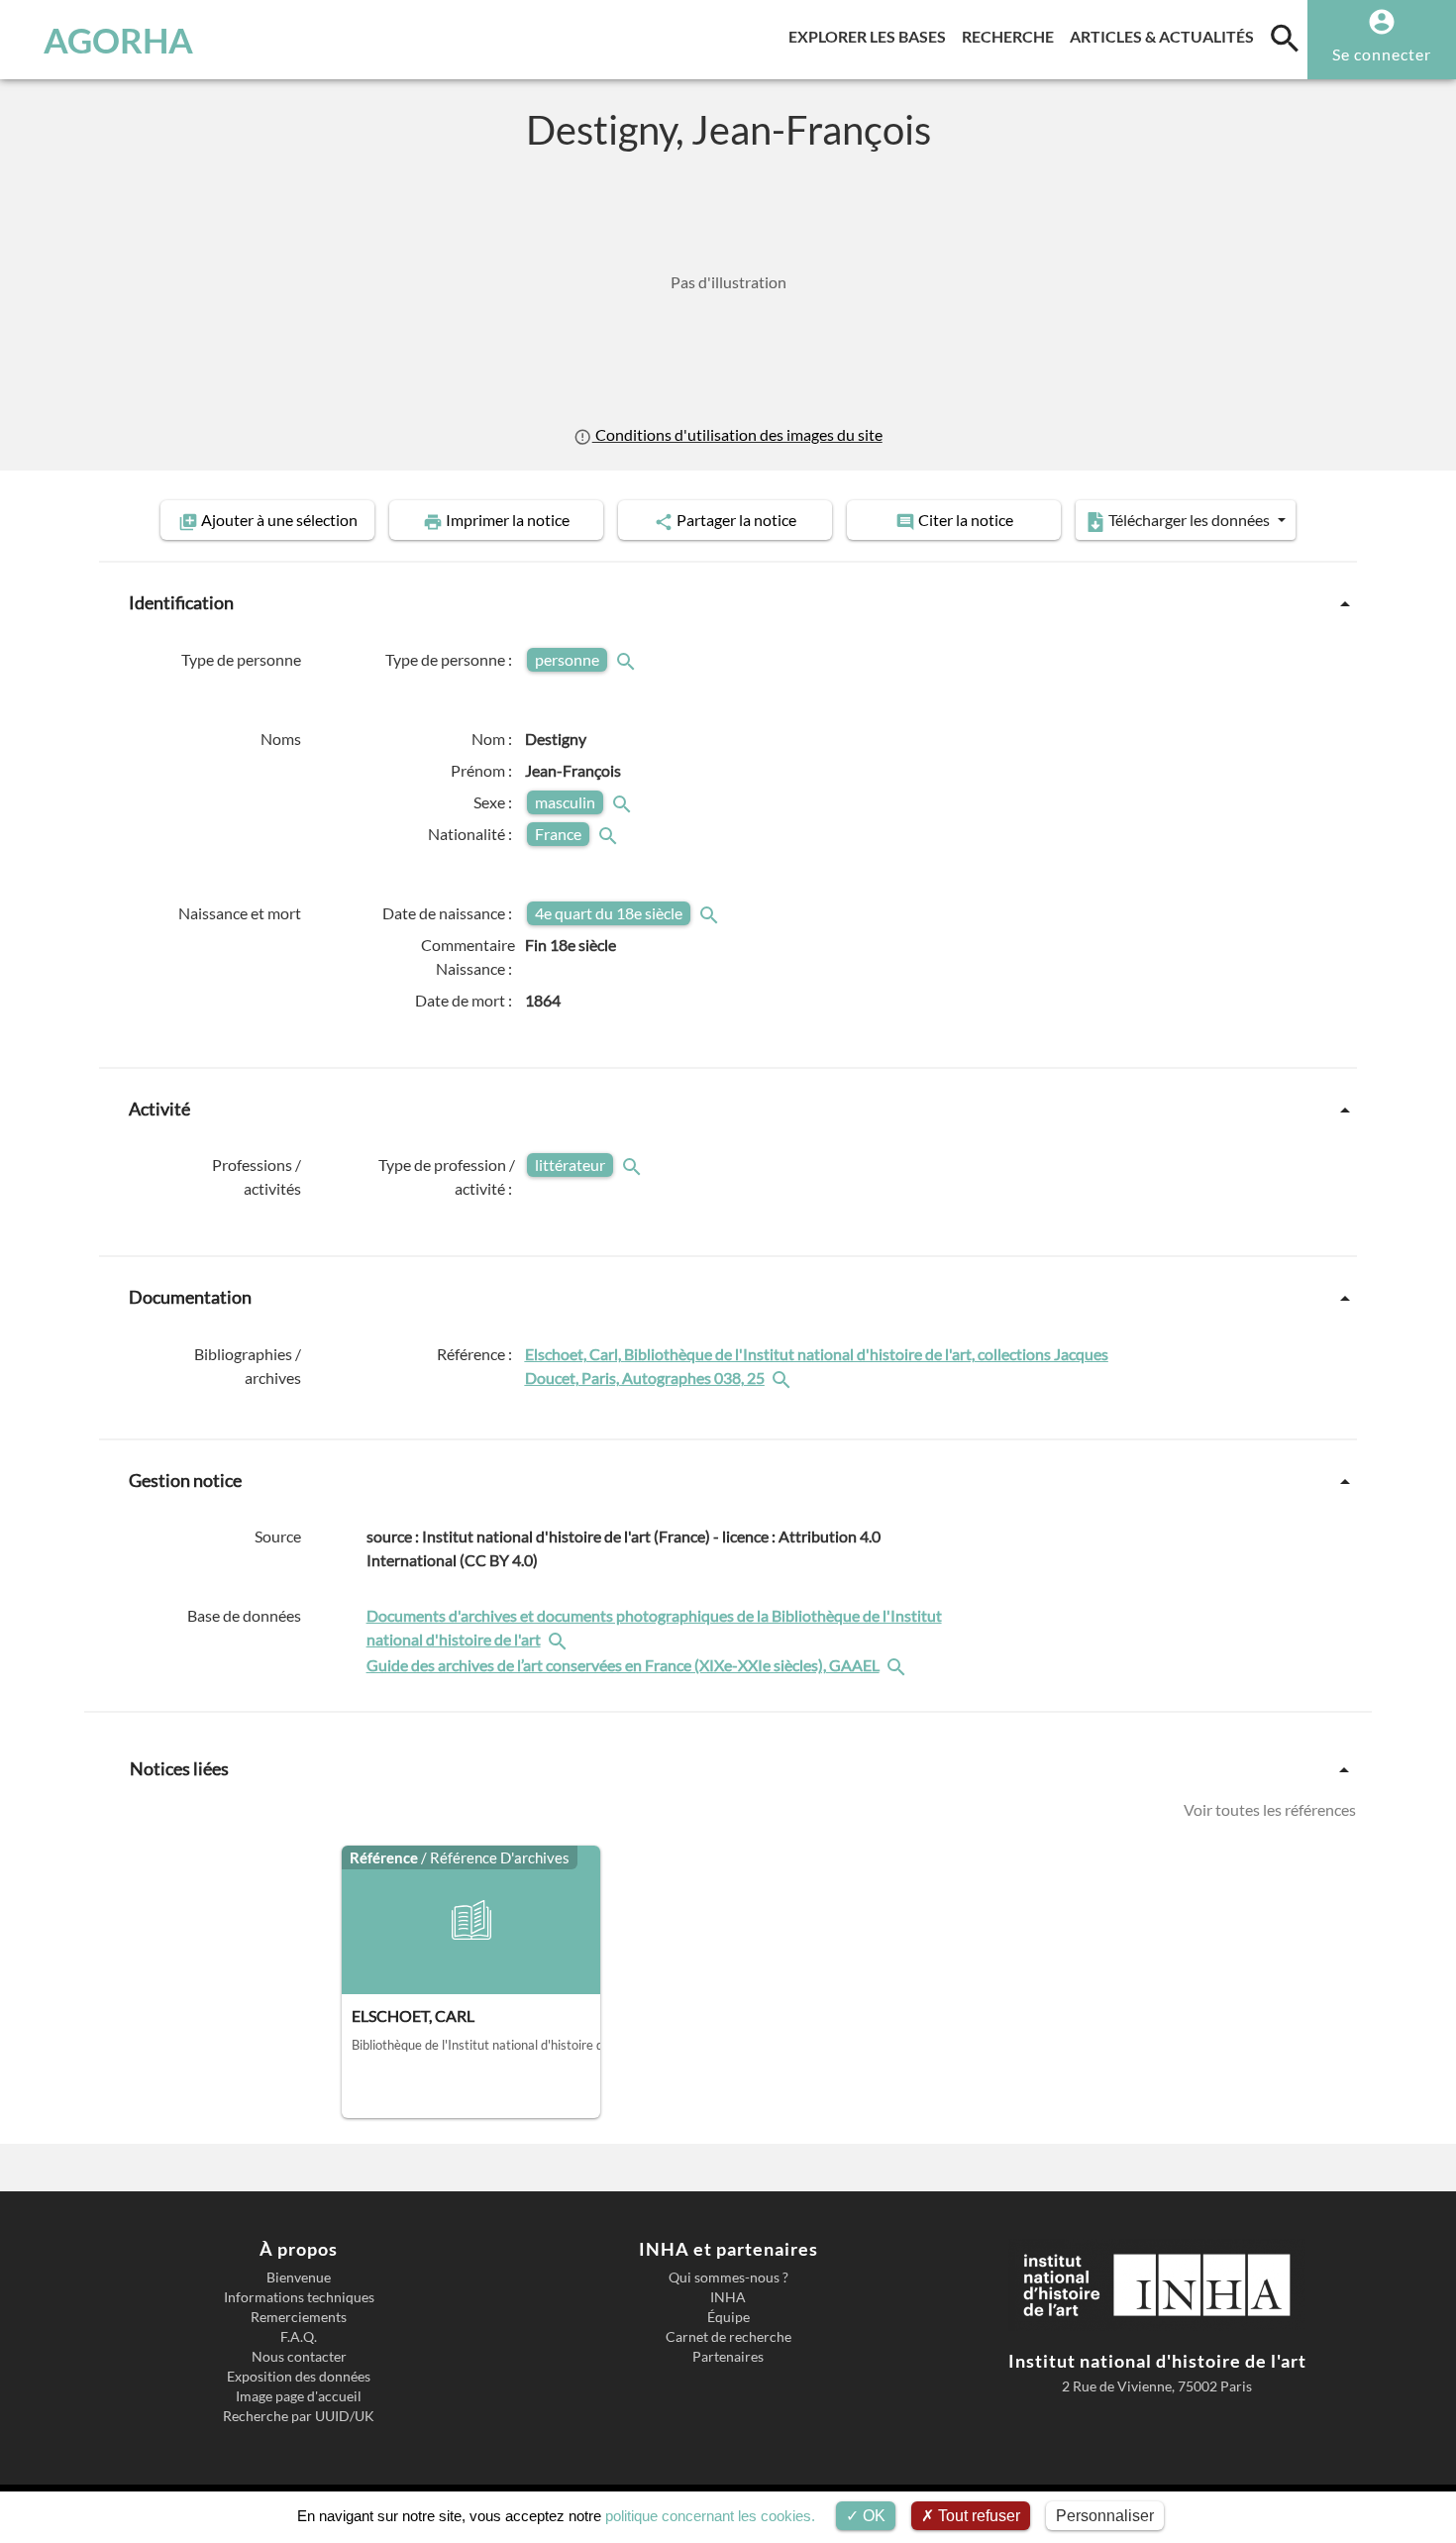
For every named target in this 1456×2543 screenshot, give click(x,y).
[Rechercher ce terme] (628, 659)
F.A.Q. (299, 2337)
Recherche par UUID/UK (299, 2416)
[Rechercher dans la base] (560, 1639)
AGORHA (118, 40)
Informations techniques (299, 2297)
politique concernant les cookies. (710, 2516)
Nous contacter (299, 2357)
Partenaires (728, 2357)
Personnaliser (1105, 2516)
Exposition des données (299, 2377)
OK (872, 2516)
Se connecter (1382, 54)
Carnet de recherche (728, 2337)
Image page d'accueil (299, 2396)
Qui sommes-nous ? (728, 2278)
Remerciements (299, 2317)
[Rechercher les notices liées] (783, 1377)
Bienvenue (299, 2278)
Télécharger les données (1189, 520)
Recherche (1012, 36)
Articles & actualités (1166, 36)
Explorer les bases (871, 36)
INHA (728, 2297)
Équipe (728, 2317)
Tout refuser (977, 2516)
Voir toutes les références (1270, 1809)
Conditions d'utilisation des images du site (737, 434)
